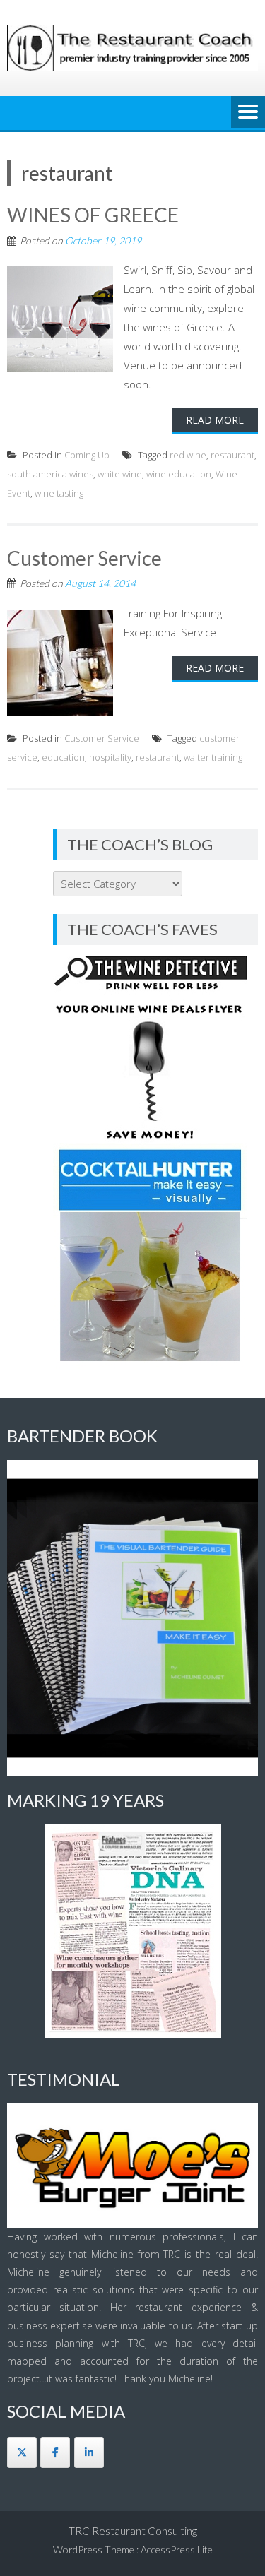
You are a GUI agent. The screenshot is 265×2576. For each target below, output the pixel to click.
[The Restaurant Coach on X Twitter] (22, 2452)
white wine (120, 474)
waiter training (213, 757)
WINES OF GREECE (93, 215)
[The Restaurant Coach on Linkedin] (89, 2452)
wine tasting (59, 493)
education (63, 757)
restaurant (232, 455)
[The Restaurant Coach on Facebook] (55, 2452)
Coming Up (87, 455)
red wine (188, 455)
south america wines (50, 474)
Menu (248, 113)
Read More (215, 420)
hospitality (110, 757)
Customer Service (84, 558)
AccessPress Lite (177, 2550)
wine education (179, 474)
